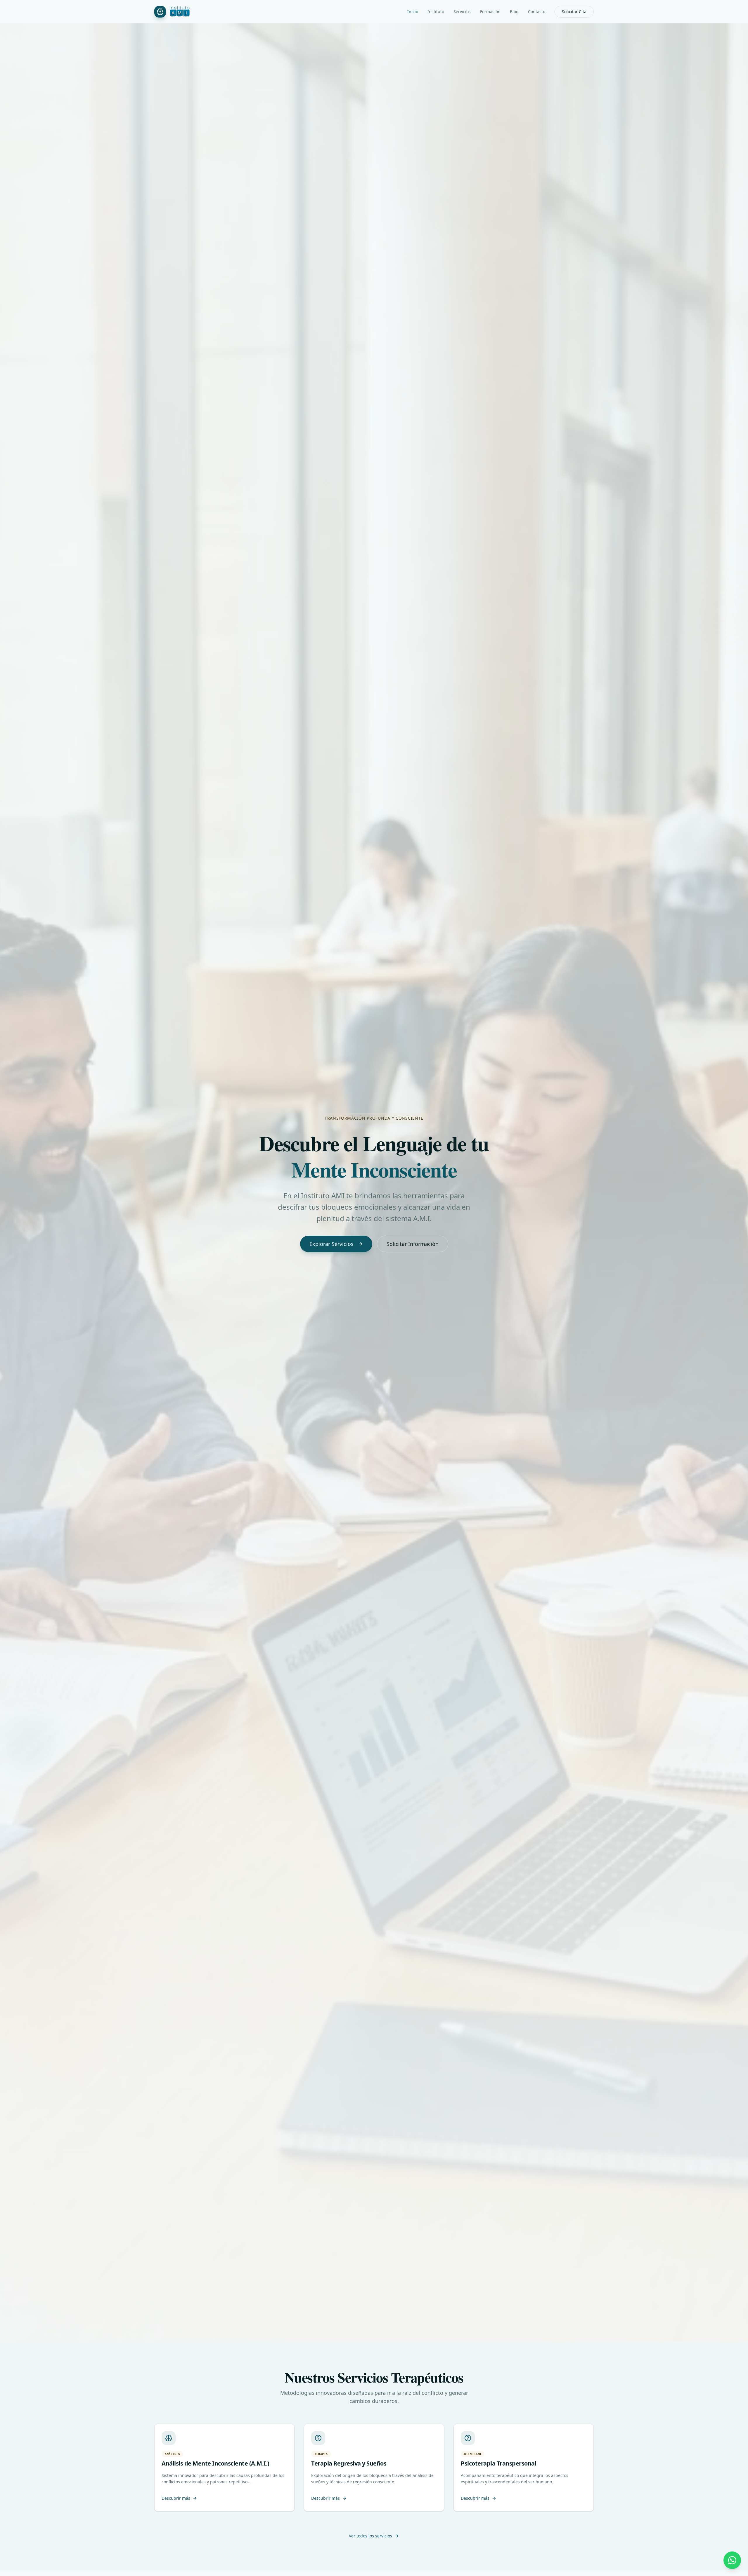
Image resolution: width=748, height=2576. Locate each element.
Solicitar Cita (574, 12)
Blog (514, 12)
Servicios (462, 12)
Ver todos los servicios (370, 2536)
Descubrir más (176, 2498)
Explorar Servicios (331, 1244)
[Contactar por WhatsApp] (732, 2560)
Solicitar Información (413, 1244)
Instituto (436, 12)
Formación (490, 12)
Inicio (413, 12)
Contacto (537, 12)
